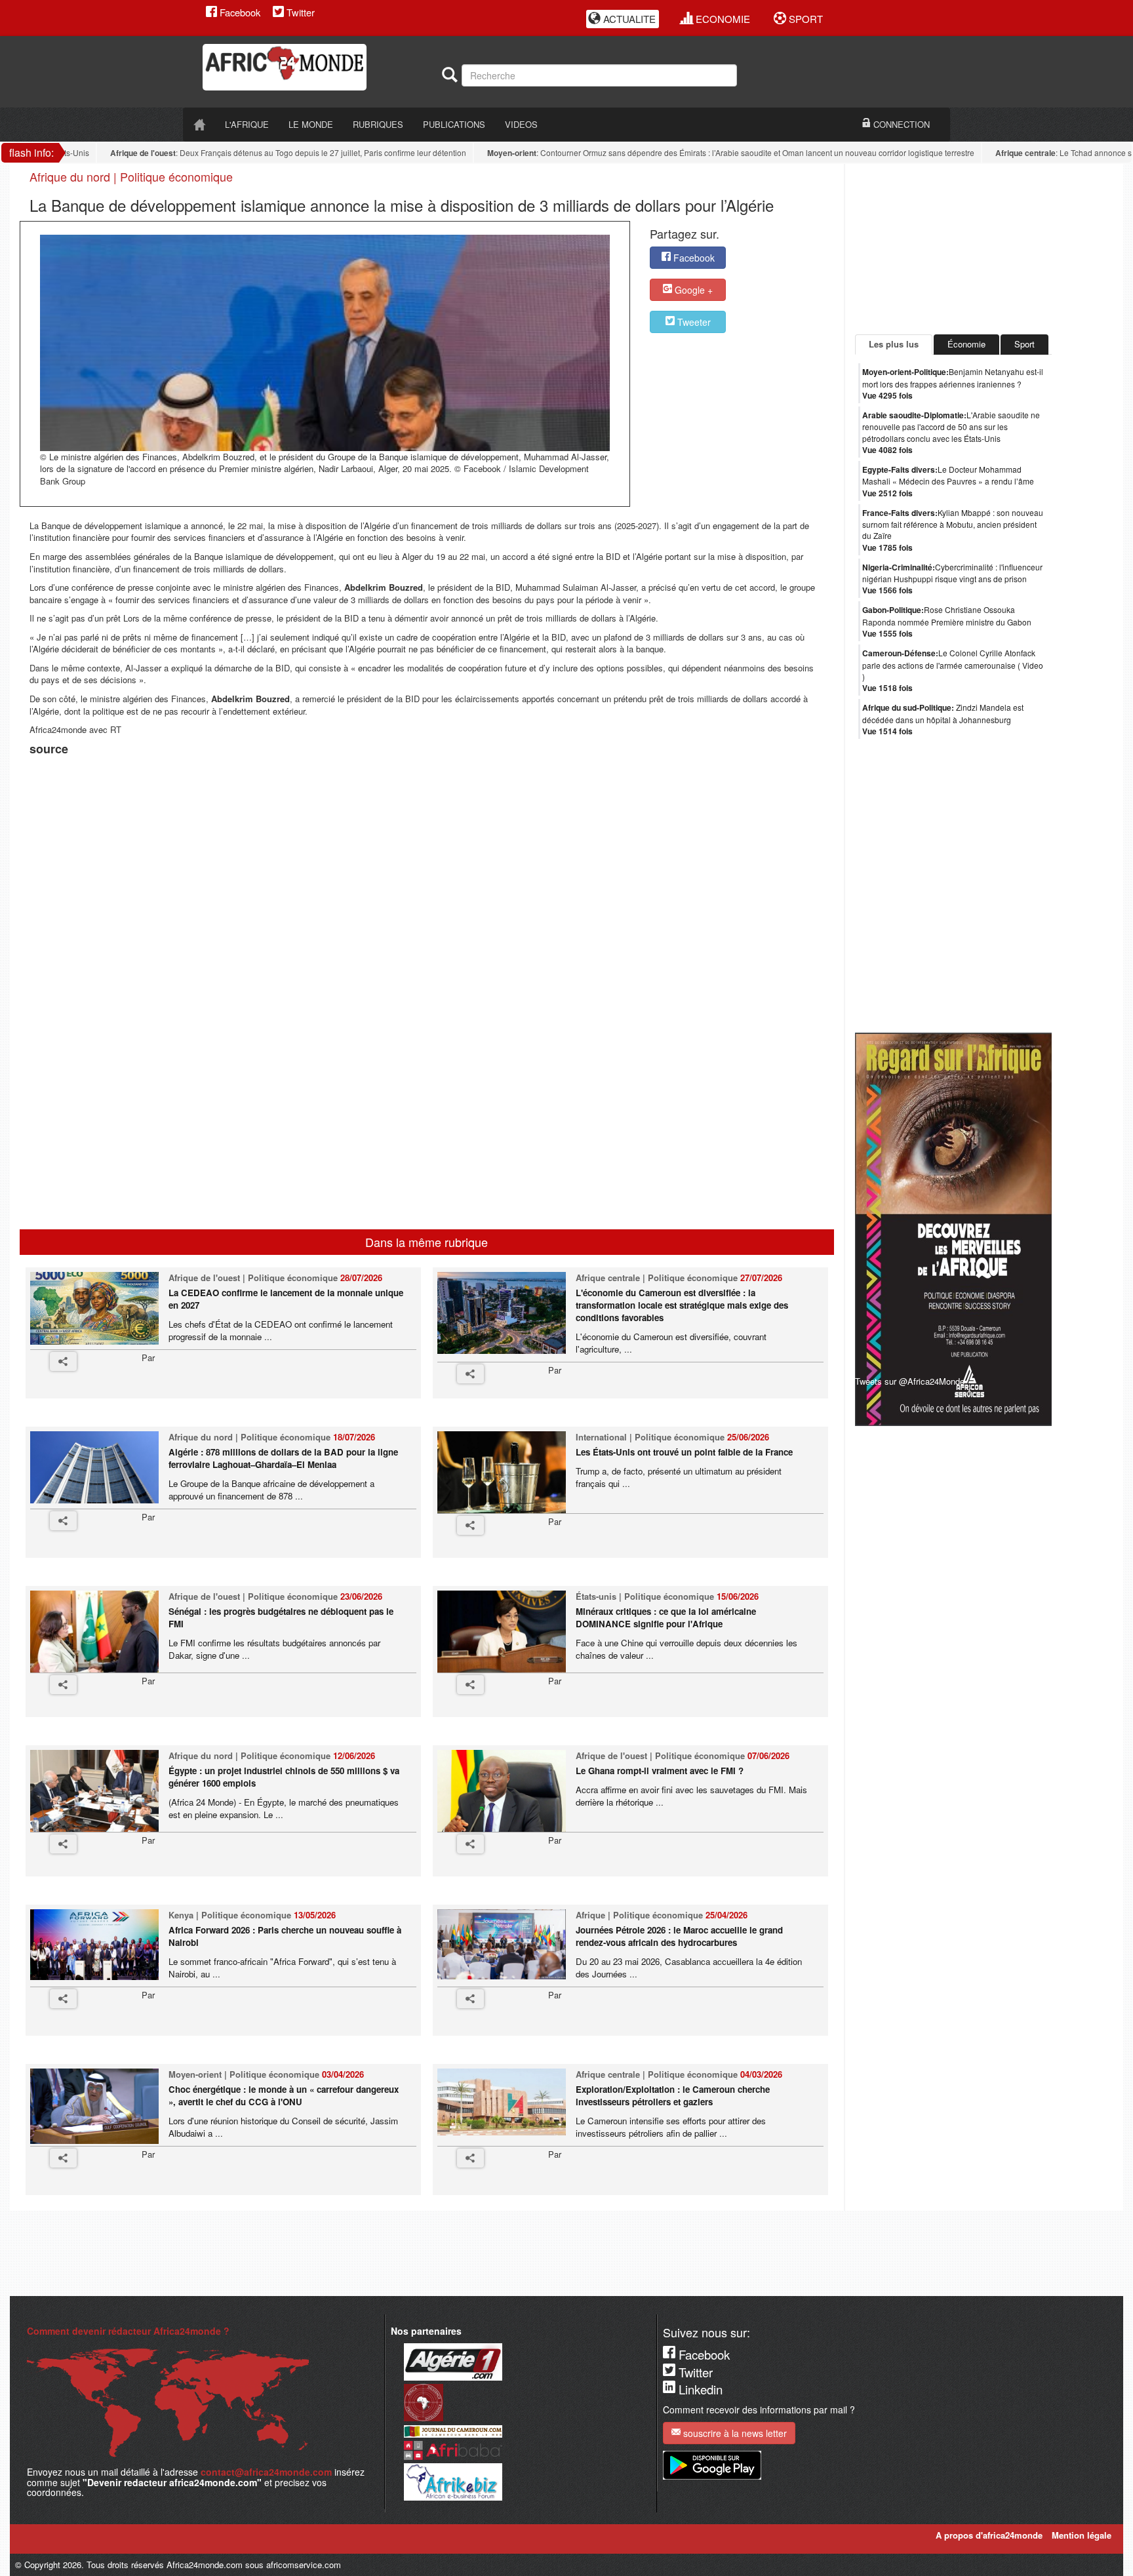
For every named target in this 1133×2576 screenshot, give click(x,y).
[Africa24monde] (317, 67)
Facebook (239, 12)
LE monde (311, 124)
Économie (966, 344)
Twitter (299, 12)
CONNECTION (900, 124)
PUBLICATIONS (454, 124)
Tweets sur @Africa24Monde (910, 1381)
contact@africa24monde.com (266, 2472)
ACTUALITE (628, 19)
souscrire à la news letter (734, 2433)
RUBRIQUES (378, 124)
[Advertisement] (193, 792)
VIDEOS (521, 124)
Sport (1024, 344)
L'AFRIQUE (247, 124)
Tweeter (693, 322)
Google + (692, 290)
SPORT (805, 19)
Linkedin (699, 2389)
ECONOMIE (722, 19)
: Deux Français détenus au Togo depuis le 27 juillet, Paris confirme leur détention (255, 153)
